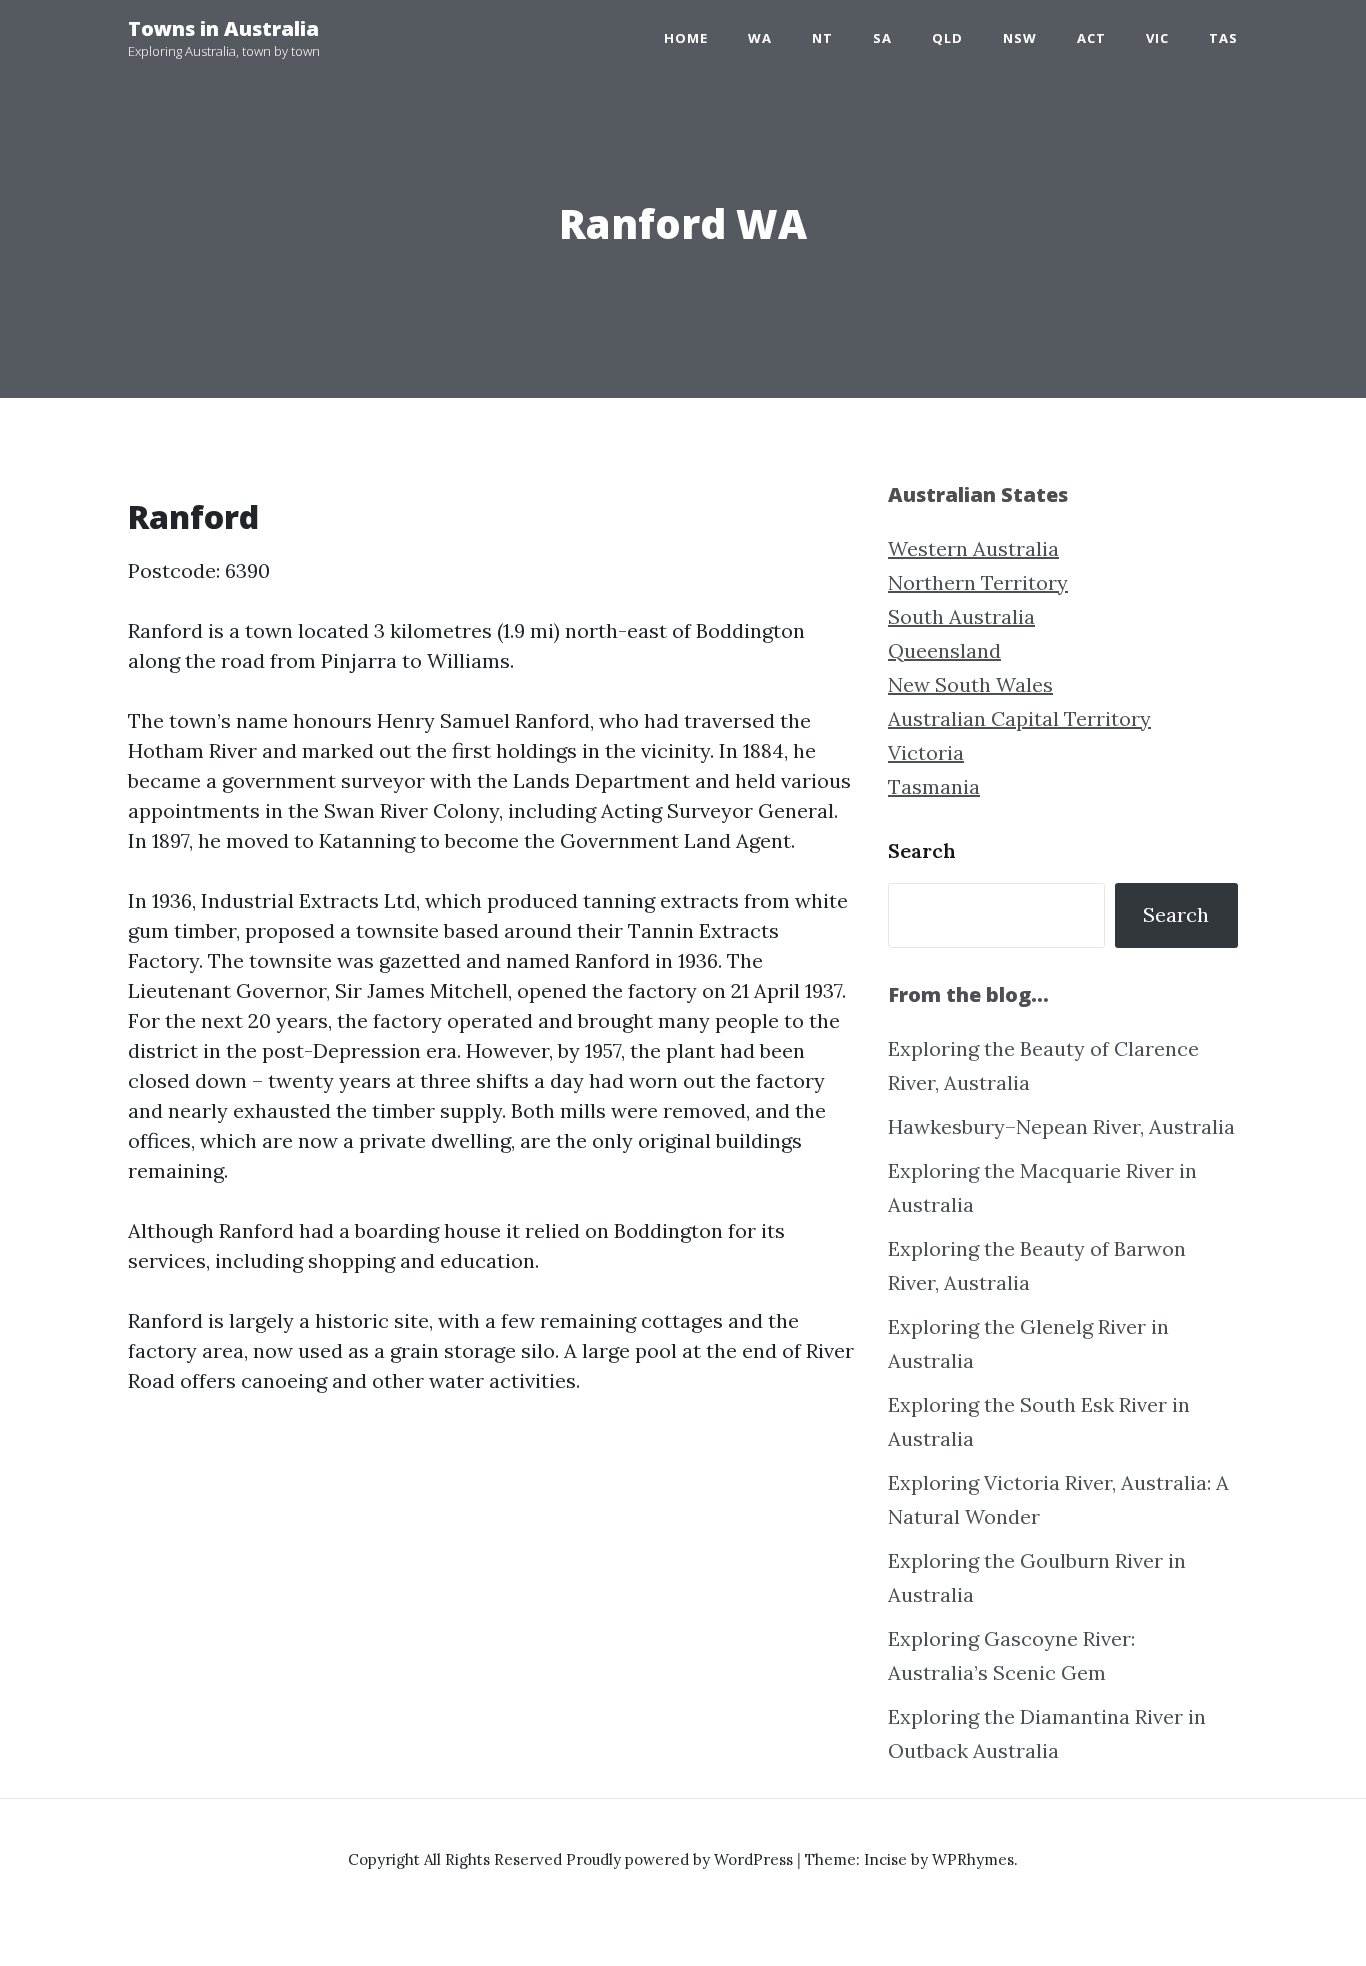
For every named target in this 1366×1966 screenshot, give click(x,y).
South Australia (961, 616)
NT (822, 38)
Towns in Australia (223, 28)
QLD (947, 38)
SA (882, 38)
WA (760, 38)
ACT (1091, 38)
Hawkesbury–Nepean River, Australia (1061, 1126)
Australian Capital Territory (1019, 718)
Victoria (926, 752)
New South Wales (970, 684)
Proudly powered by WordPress (681, 1859)
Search (922, 850)
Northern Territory (978, 582)
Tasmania (934, 786)
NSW (1020, 38)
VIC (1157, 38)
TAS (1223, 38)
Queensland (944, 650)
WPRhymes (973, 1859)
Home (686, 38)
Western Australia (973, 548)
